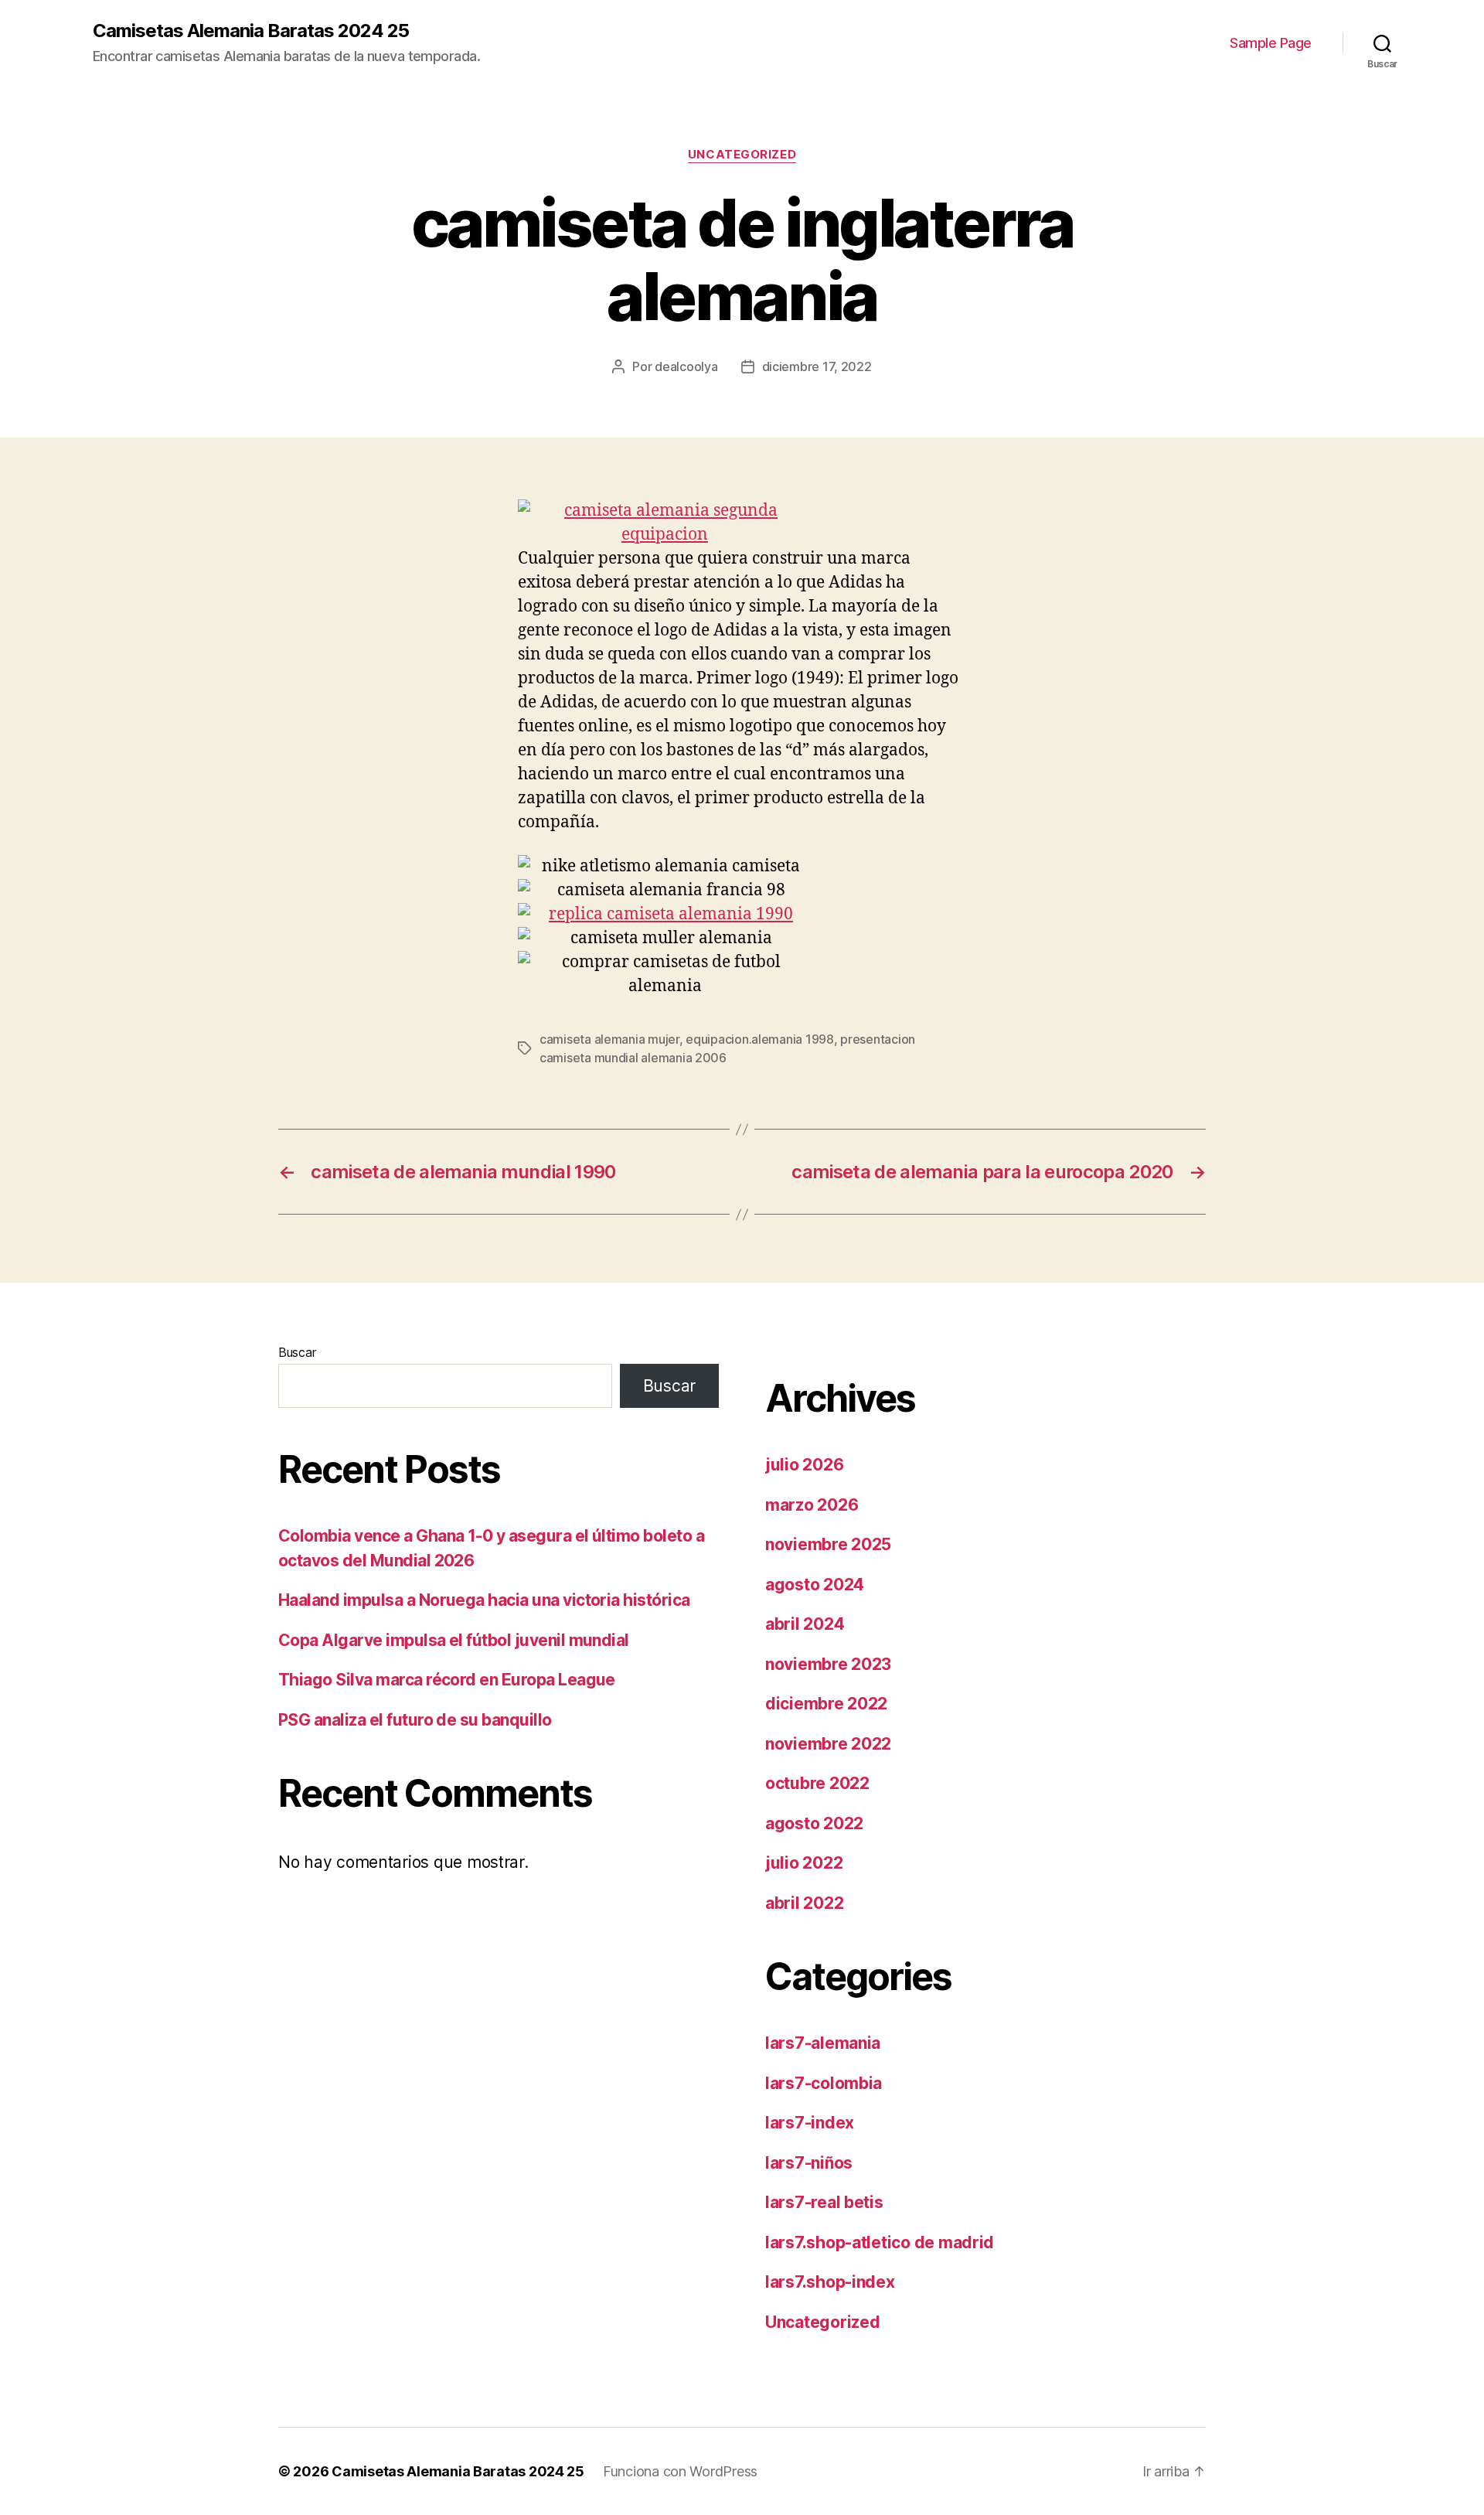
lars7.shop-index (830, 2282)
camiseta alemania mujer (609, 1039)
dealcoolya (686, 366)
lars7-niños (809, 2163)
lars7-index (810, 2123)
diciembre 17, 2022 (817, 366)
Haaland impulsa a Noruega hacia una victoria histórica (484, 1600)
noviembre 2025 (828, 1544)
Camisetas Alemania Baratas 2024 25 (251, 31)
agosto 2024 (815, 1585)
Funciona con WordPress (680, 2471)
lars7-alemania (823, 2043)
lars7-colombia (824, 2083)
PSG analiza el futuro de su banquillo (415, 1720)
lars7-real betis (824, 2202)
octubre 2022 (817, 1783)
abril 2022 (804, 1903)
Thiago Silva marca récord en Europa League (447, 1680)
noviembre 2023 (828, 1664)
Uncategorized (742, 155)
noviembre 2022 (828, 1744)
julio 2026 (804, 1465)
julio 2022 (804, 1863)
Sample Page (1271, 43)
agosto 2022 (814, 1823)
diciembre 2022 (826, 1704)
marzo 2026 (812, 1505)
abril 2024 (805, 1624)
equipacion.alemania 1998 (760, 1039)
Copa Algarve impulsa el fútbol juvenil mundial (454, 1640)
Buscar (297, 1352)
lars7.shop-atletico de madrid (880, 2242)
